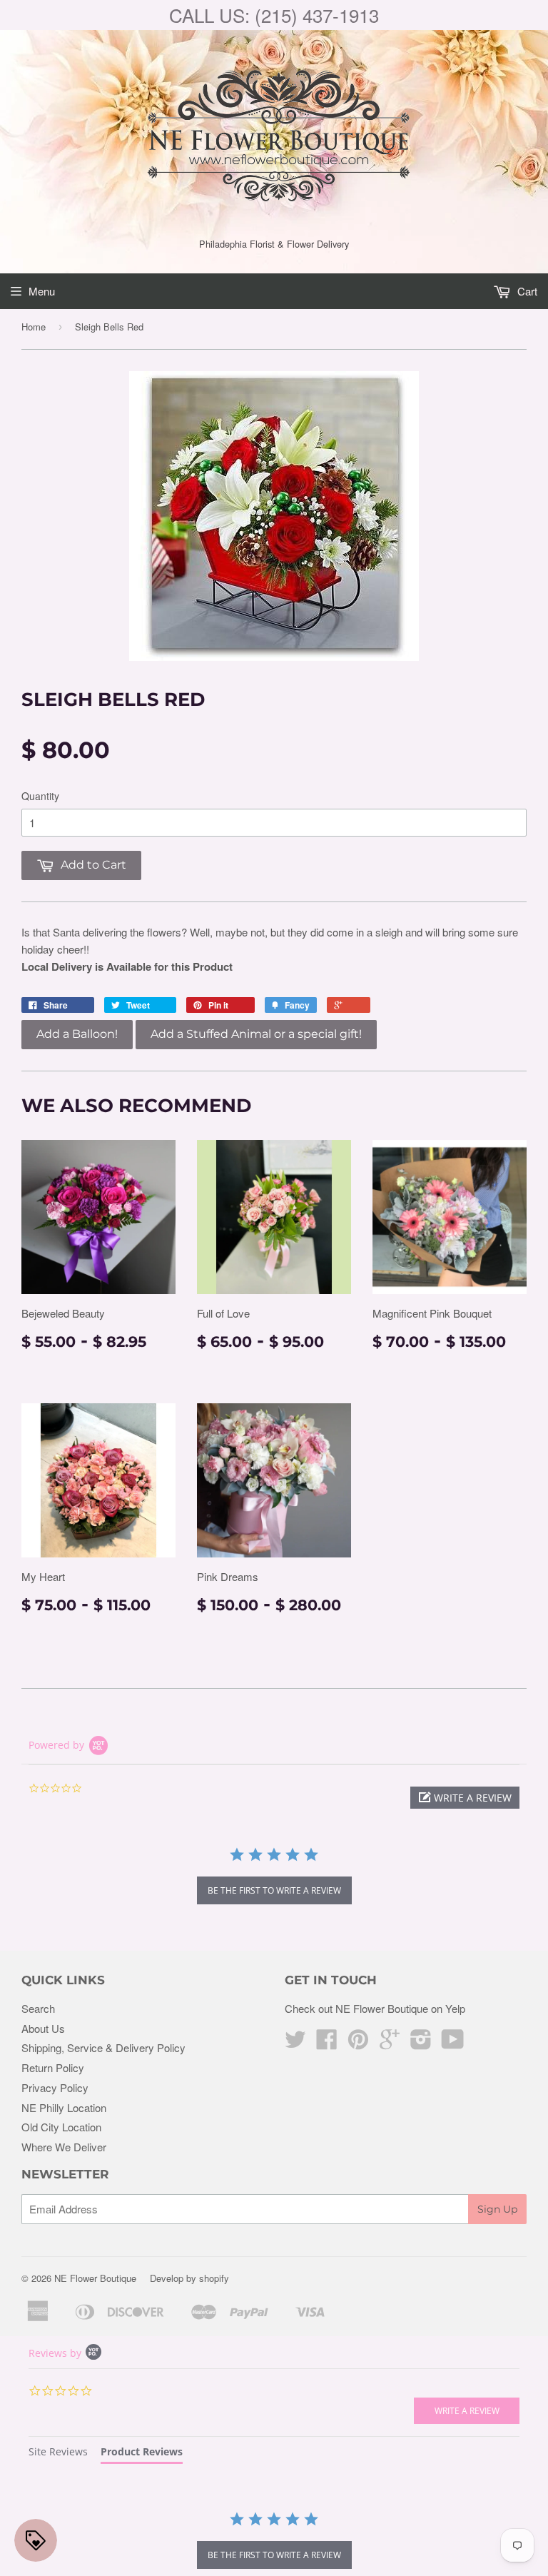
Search (38, 2008)
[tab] (58, 2454)
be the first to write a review (274, 1890)
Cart (526, 291)
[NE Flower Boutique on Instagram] (421, 2043)
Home (34, 327)
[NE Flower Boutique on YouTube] (453, 2043)
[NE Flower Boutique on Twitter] (295, 2043)
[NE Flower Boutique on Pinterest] (358, 2043)
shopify (214, 2278)
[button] (465, 1798)
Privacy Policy (55, 2087)
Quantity (40, 796)
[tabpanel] (274, 2542)
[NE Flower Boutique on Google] (390, 2043)
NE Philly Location (64, 2107)
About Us (43, 2028)
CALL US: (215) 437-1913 (274, 15)
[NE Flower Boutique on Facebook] (327, 2043)
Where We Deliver (64, 2147)
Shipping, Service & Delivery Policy (103, 2047)
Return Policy (53, 2067)
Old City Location (61, 2127)
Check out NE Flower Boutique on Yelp (375, 2008)
